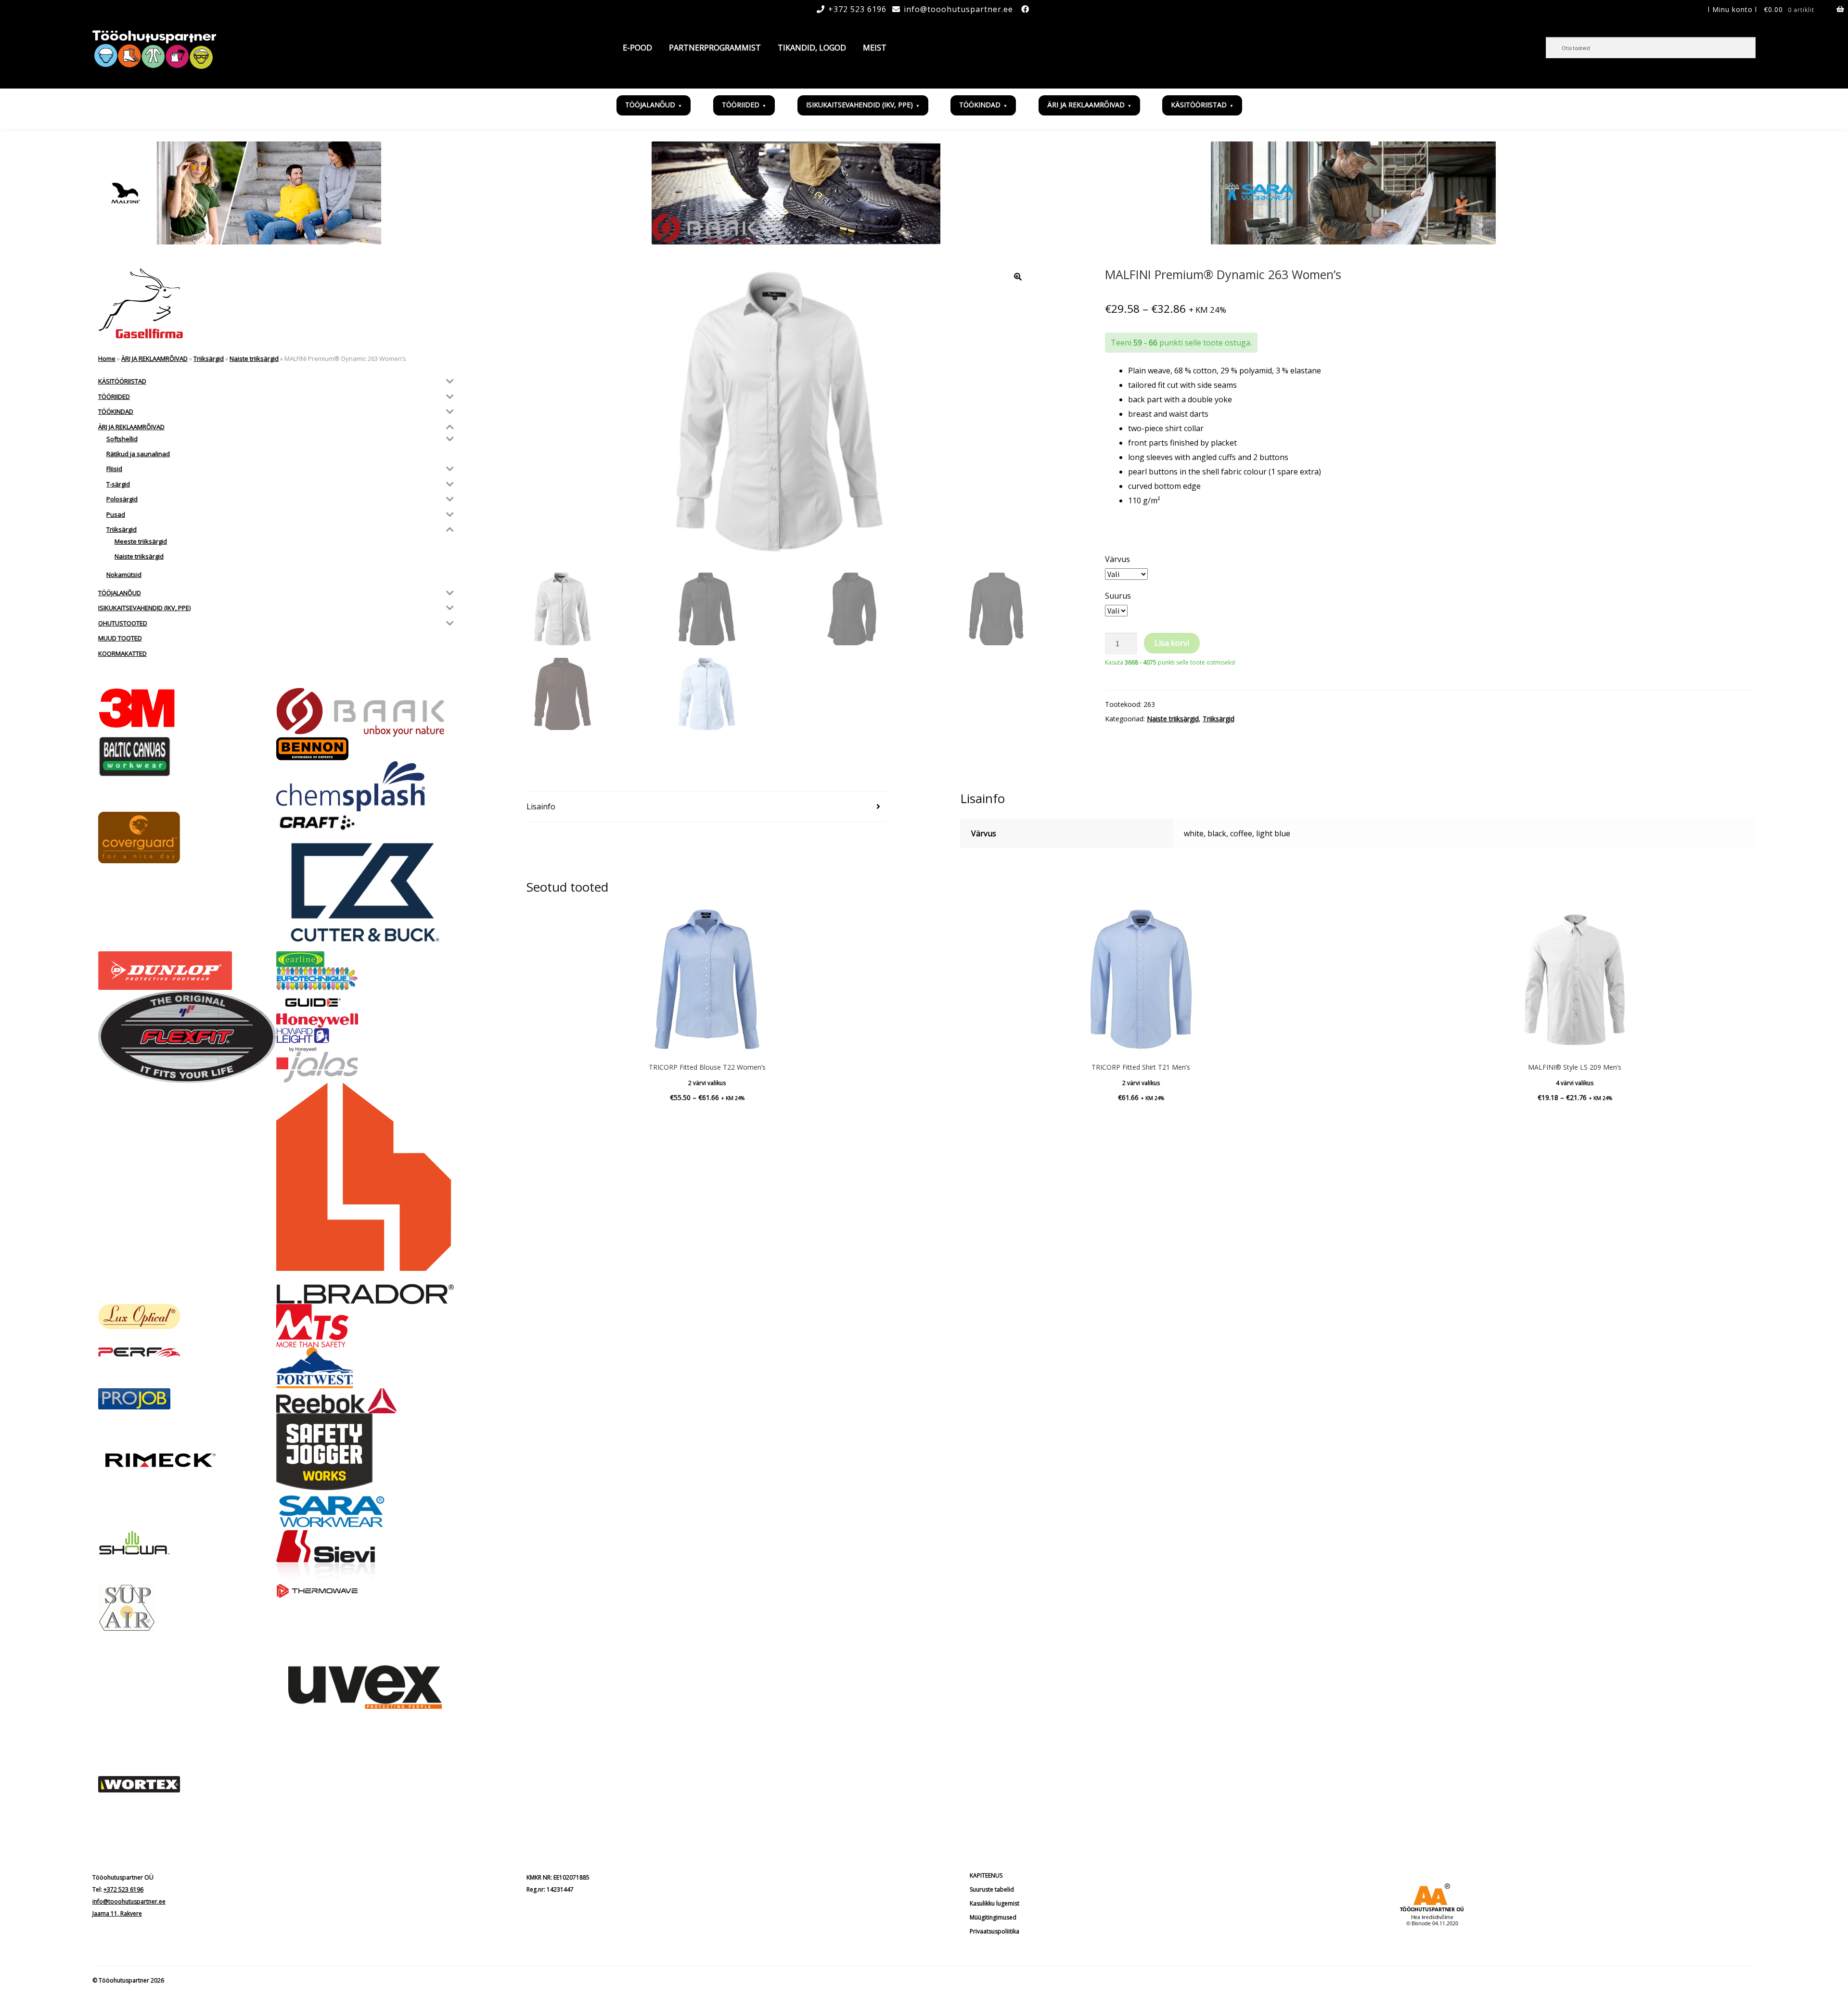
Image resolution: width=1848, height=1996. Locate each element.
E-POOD (637, 48)
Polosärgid (122, 499)
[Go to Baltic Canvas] (187, 757)
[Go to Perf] (187, 1353)
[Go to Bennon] (365, 749)
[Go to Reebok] (365, 1401)
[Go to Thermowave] (365, 1591)
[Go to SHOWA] (187, 1543)
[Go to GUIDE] (365, 1002)
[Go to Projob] (187, 1399)
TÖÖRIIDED (741, 105)
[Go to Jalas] (365, 1067)
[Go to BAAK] (365, 712)
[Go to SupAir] (187, 1608)
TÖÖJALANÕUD (650, 105)
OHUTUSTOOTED (123, 623)
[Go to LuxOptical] (187, 1317)
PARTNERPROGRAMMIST (715, 48)
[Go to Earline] (365, 959)
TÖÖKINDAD (980, 105)
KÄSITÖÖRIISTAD (1199, 105)
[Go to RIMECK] (187, 1460)
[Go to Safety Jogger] (365, 1452)
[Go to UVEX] (365, 1687)
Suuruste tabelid (992, 1889)
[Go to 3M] (187, 708)
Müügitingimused (993, 1917)
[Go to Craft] (365, 823)
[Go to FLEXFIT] (187, 1036)
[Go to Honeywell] (365, 1021)
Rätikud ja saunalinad (138, 454)
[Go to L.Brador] (365, 1193)
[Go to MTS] (365, 1326)
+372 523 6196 (857, 9)
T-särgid (118, 484)
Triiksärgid (1219, 719)
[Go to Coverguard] (187, 838)
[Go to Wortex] (187, 1784)
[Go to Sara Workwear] (365, 1510)
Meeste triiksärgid (141, 541)
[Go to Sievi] (365, 1557)
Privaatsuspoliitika (995, 1931)
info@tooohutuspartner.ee (958, 9)
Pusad (116, 514)
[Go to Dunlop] (187, 971)
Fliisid (114, 469)
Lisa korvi (1172, 643)
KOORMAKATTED (122, 653)
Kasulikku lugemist (995, 1903)
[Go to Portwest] (365, 1368)
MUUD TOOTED (120, 638)
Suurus (1118, 596)
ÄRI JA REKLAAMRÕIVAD (1086, 105)
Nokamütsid (124, 575)
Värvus (1117, 559)
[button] (1018, 277)
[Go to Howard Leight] (365, 1040)
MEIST (875, 48)
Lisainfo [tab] (541, 806)
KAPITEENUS (986, 1875)
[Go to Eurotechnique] (365, 979)
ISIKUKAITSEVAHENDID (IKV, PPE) (860, 105)
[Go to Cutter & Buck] (365, 893)
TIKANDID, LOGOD (812, 48)
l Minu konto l (1732, 9)
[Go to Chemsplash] (365, 786)
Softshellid (122, 439)
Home (107, 358)
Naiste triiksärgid (1173, 719)
